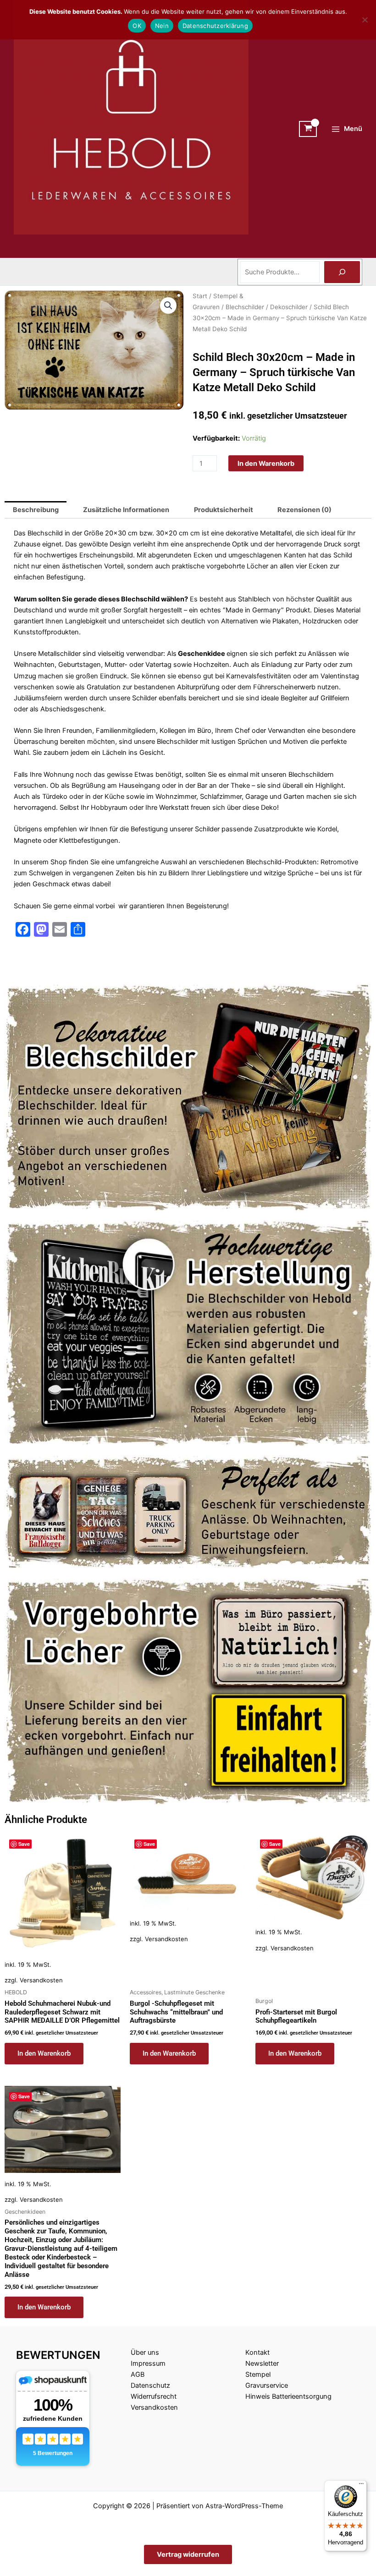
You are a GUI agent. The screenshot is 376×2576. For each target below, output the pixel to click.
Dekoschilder (289, 307)
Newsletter (262, 2363)
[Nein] (365, 20)
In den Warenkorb (266, 464)
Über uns (145, 2352)
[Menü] (361, 2486)
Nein (162, 26)
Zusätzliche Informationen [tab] (126, 510)
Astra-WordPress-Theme (244, 2506)
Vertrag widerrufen (188, 2554)
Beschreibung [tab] (36, 510)
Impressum (148, 2363)
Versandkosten (41, 1980)
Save (24, 1844)
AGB (138, 2374)
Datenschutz (150, 2385)
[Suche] (342, 272)
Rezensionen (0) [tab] (304, 510)
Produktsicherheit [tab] (224, 510)
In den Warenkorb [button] (44, 2053)
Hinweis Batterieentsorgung (288, 2396)
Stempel (258, 2374)
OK (137, 26)
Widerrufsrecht (154, 2396)
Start (200, 296)
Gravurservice (267, 2385)
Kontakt (257, 2352)
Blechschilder (245, 307)
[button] (168, 306)
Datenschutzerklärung (215, 26)
